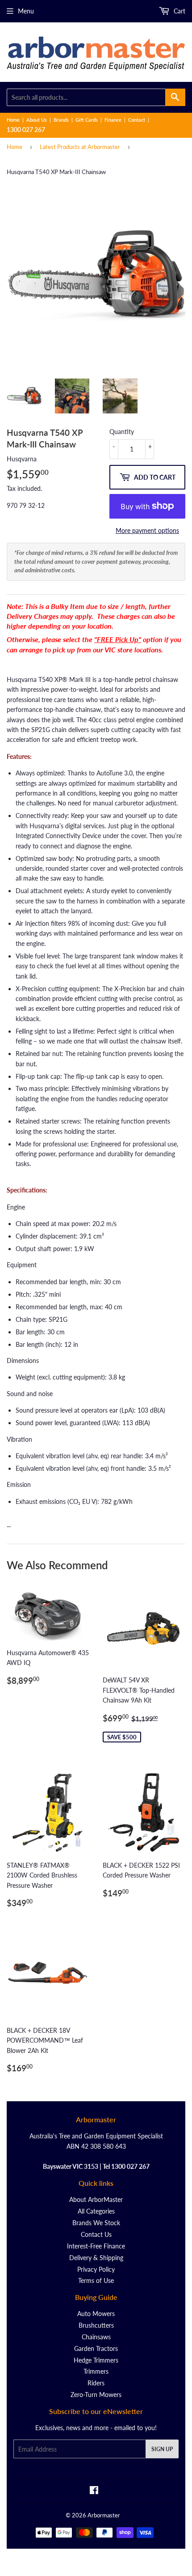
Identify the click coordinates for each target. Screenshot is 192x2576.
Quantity (122, 432)
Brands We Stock (96, 2223)
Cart (179, 11)
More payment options (147, 530)
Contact (137, 120)
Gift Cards (87, 120)
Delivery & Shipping (96, 2258)
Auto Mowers (96, 2314)
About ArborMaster (96, 2199)
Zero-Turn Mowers (96, 2395)
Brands (61, 120)
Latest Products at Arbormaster (80, 147)
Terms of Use (96, 2280)
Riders (96, 2383)
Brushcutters (96, 2325)
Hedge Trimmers (96, 2360)
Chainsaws (96, 2337)
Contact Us (96, 2234)
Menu (26, 11)
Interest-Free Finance (96, 2246)
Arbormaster (104, 2515)
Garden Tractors (96, 2348)
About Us (37, 120)
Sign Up (162, 2449)
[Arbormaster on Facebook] (94, 2491)
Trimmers (96, 2371)
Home (13, 120)
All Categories (96, 2211)
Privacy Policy (96, 2269)
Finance (113, 120)
